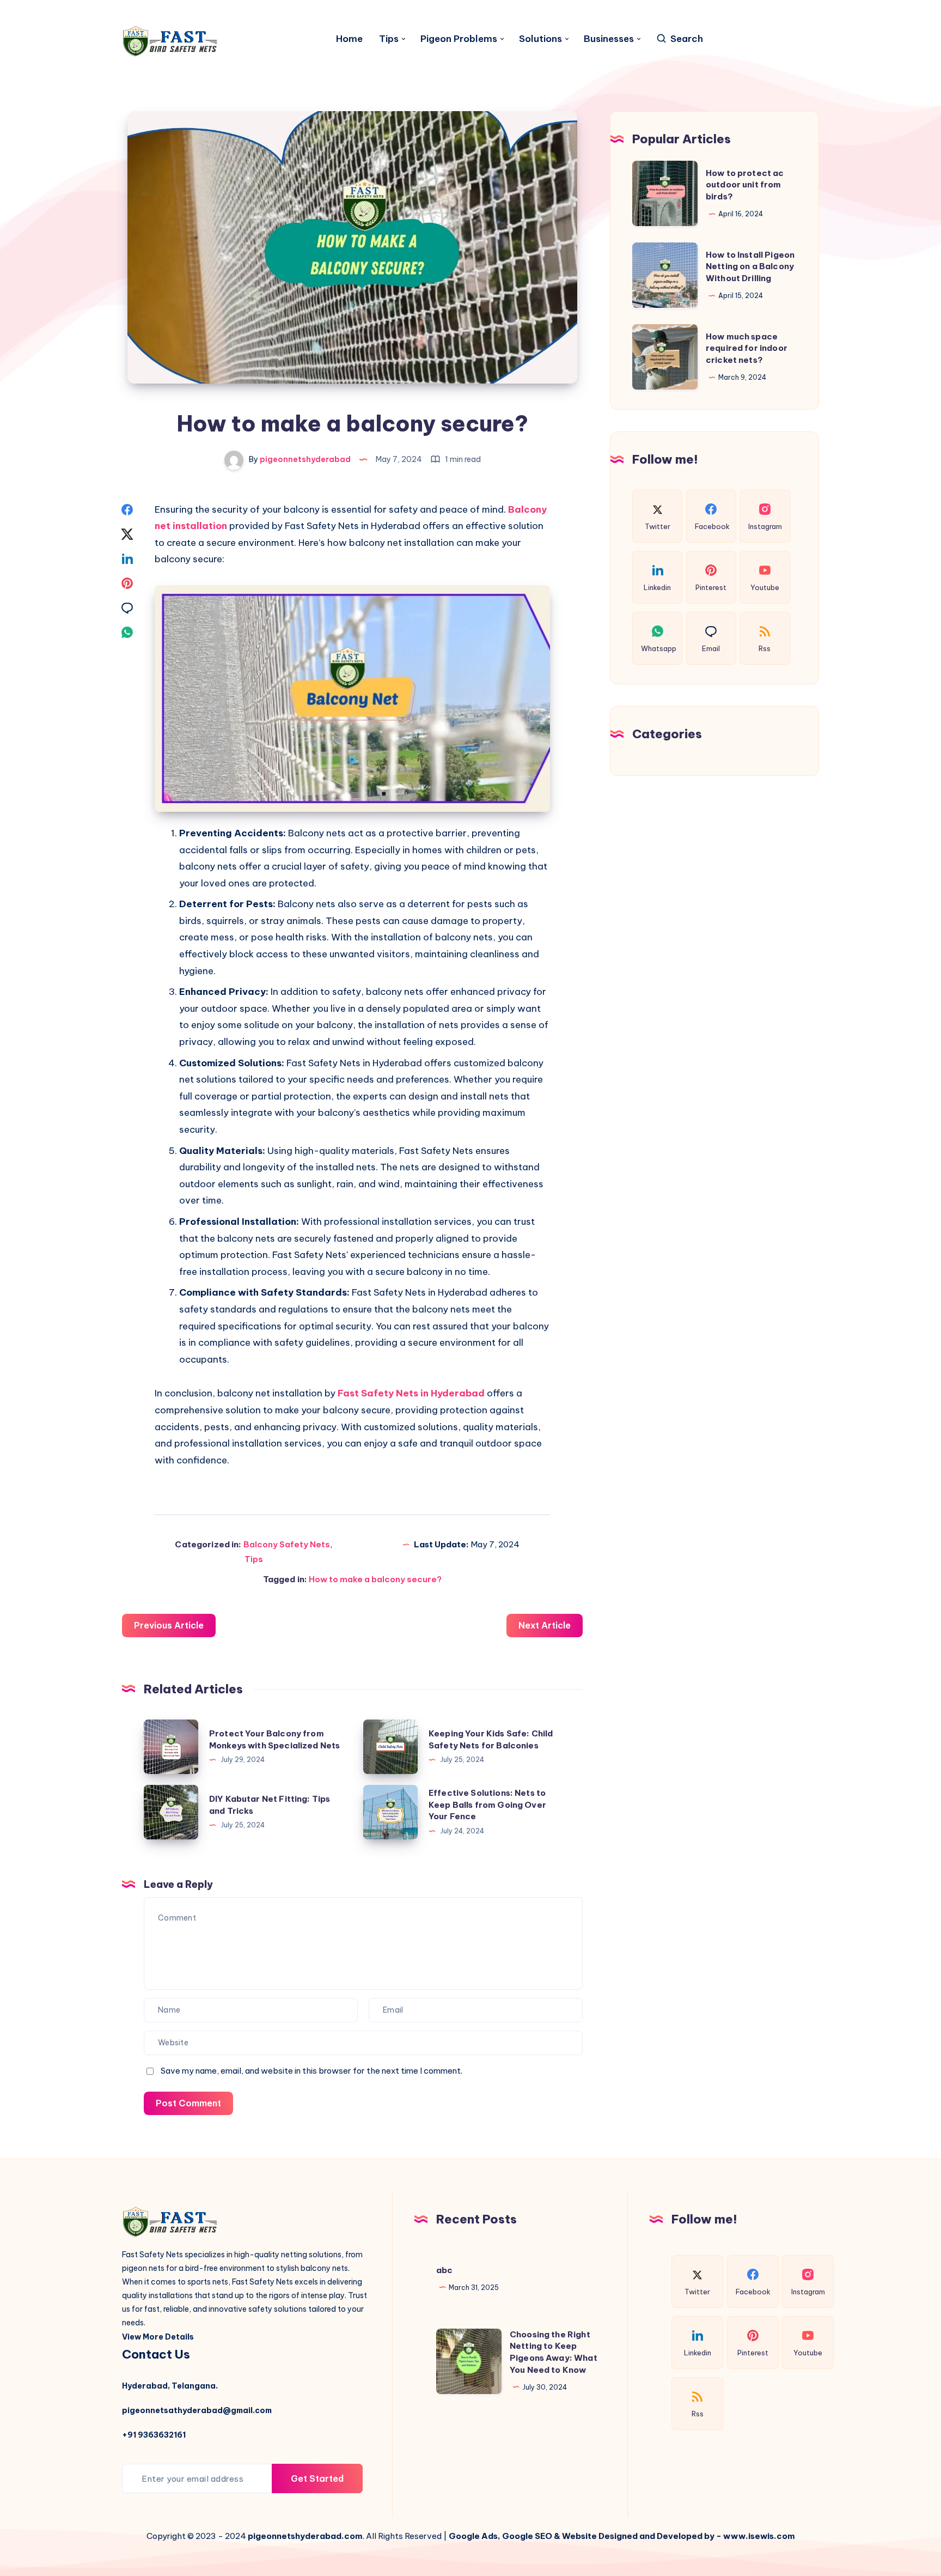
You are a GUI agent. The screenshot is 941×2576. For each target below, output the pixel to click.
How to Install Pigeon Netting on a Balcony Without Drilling (750, 266)
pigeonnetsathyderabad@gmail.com (197, 2410)
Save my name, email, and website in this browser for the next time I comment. (311, 2071)
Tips (389, 39)
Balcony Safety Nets (287, 1544)
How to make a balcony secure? (375, 1579)
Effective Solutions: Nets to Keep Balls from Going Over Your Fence (487, 1805)
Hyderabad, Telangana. (170, 2386)
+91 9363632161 (154, 2435)
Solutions (540, 39)
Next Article (545, 1625)
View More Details (158, 2337)
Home (349, 39)
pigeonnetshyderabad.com (305, 2536)
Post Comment (188, 2103)
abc (444, 2270)
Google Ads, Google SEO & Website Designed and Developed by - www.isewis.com (622, 2536)
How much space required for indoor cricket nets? (747, 348)
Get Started (317, 2478)
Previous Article (169, 1625)
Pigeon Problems (459, 39)
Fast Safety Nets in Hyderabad (411, 1393)
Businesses (609, 39)
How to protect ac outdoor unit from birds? (745, 184)
